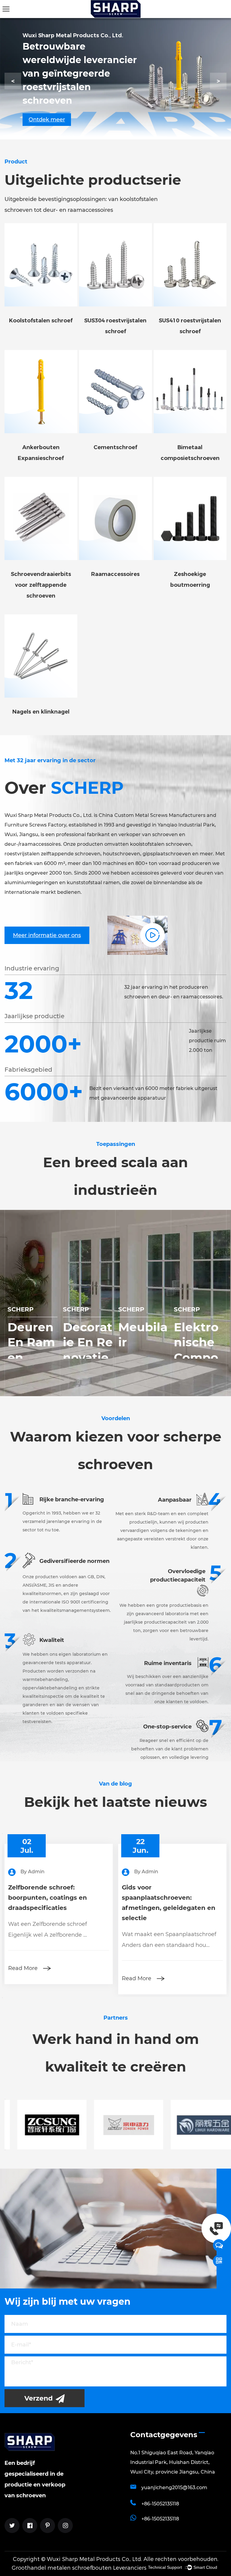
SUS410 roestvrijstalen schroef (190, 326)
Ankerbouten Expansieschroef (41, 453)
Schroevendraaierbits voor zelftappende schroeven (41, 585)
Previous (2, 1834)
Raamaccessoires (115, 574)
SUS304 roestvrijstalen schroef (115, 326)
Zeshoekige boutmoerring (190, 580)
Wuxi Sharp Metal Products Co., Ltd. (94, 2559)
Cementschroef (115, 447)
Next (2, 1998)
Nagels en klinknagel (41, 712)
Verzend (39, 2398)
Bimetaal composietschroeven (190, 453)
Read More (41, 1978)
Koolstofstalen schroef (41, 321)
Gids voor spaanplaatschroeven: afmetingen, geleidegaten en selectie (73, 1903)
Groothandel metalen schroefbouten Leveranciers (79, 2568)
